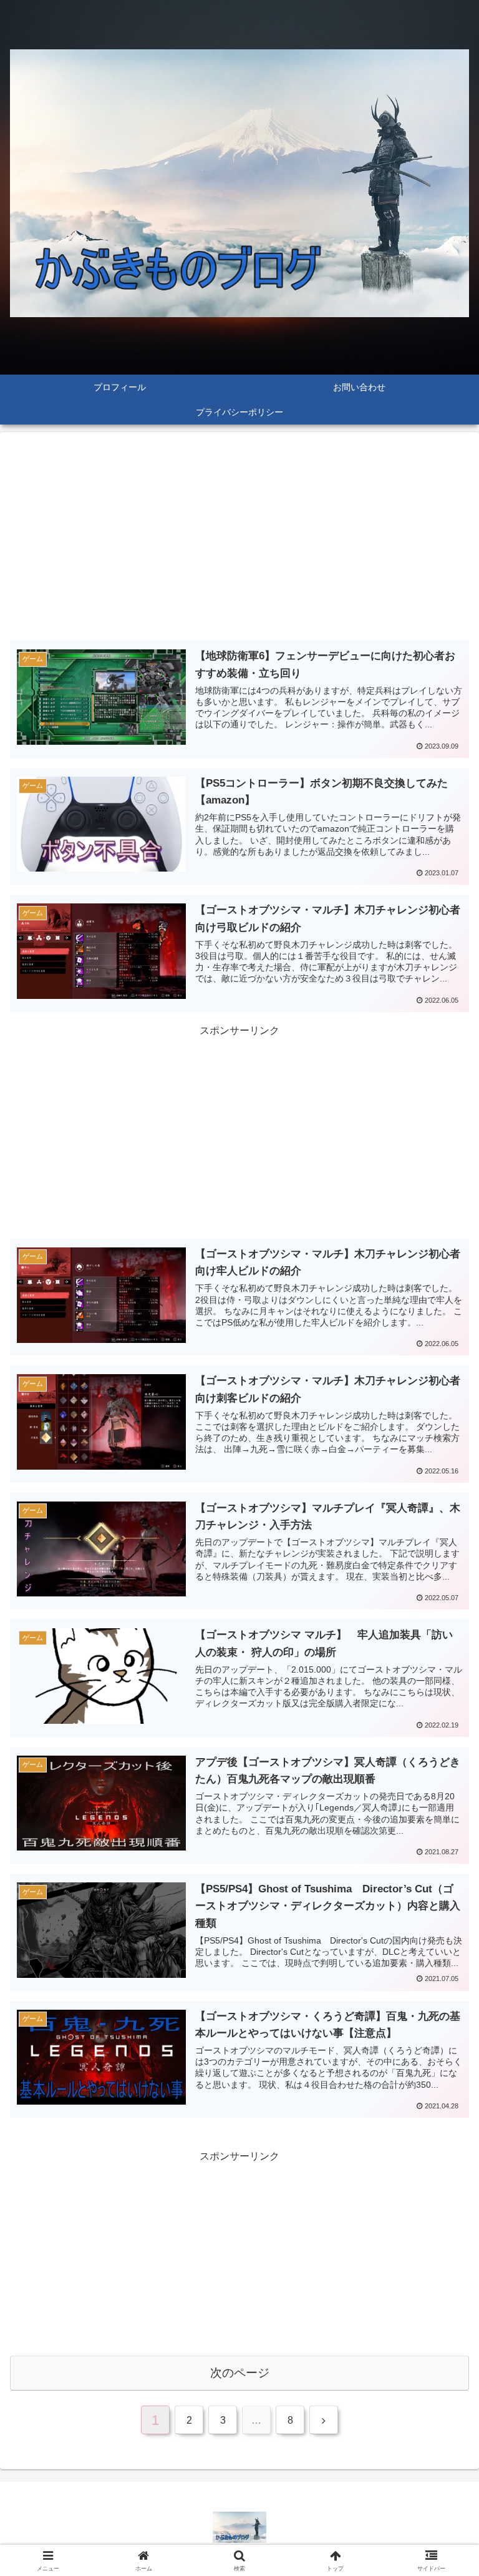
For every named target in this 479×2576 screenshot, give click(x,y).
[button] (443, 1896)
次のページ (240, 2373)
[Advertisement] (239, 539)
